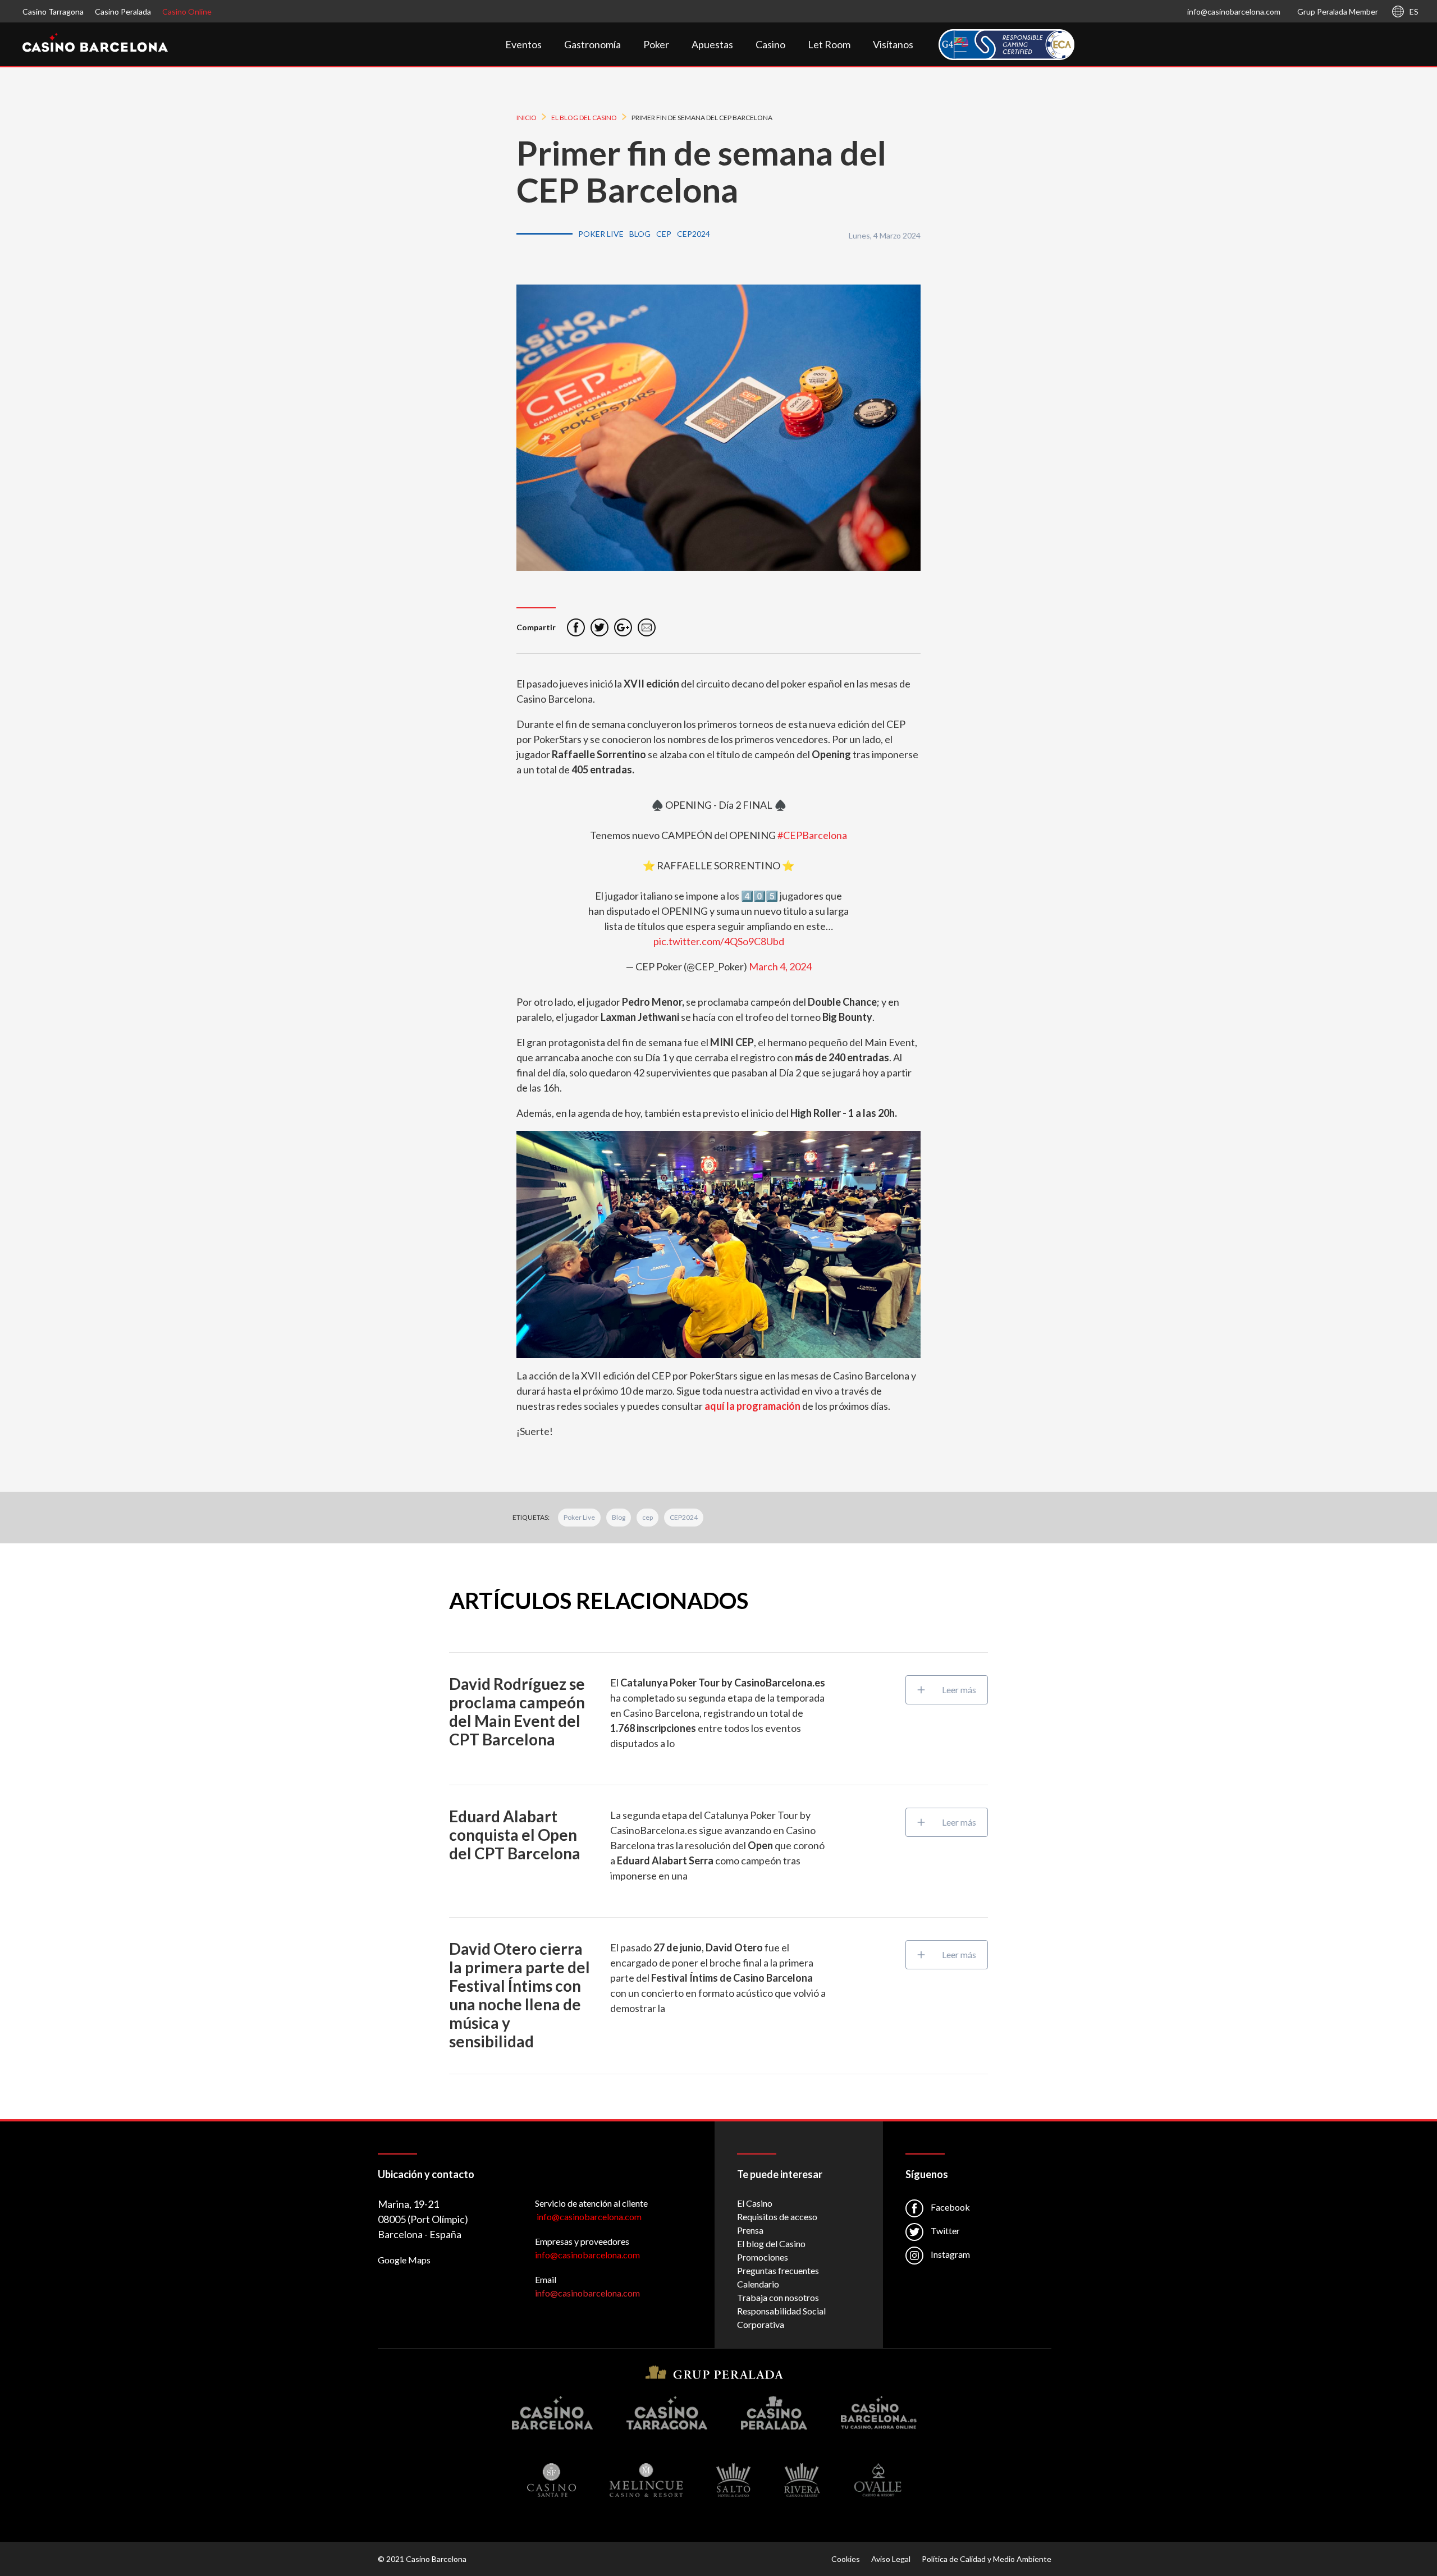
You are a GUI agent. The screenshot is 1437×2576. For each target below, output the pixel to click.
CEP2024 (684, 1517)
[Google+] (623, 627)
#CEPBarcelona (812, 835)
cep (647, 1517)
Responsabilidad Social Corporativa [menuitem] (781, 2318)
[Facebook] (576, 627)
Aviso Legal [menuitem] (891, 2559)
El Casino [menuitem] (755, 2203)
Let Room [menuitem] (829, 44)
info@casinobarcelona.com (1234, 12)
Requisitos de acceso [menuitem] (777, 2217)
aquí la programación (752, 1406)
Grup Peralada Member (1338, 12)
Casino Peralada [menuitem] (123, 12)
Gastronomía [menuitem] (592, 44)
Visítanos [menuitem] (893, 44)
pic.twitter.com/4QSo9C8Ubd (719, 941)
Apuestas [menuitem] (712, 44)
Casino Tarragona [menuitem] (53, 12)
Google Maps (404, 2260)
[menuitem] (1007, 45)
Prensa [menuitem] (750, 2230)
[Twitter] (599, 627)
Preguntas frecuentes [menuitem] (778, 2270)
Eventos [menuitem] (523, 44)
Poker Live (579, 1517)
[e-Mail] (647, 627)
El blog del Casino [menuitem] (771, 2243)
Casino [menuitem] (770, 44)
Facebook (949, 2207)
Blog (619, 1517)
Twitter (944, 2231)
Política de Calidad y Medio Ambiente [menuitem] (987, 2559)
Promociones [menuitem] (763, 2257)
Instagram (949, 2254)
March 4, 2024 (780, 966)
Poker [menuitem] (656, 44)
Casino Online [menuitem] (187, 12)
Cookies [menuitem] (846, 2559)
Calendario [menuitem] (758, 2284)
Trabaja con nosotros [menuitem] (778, 2297)
